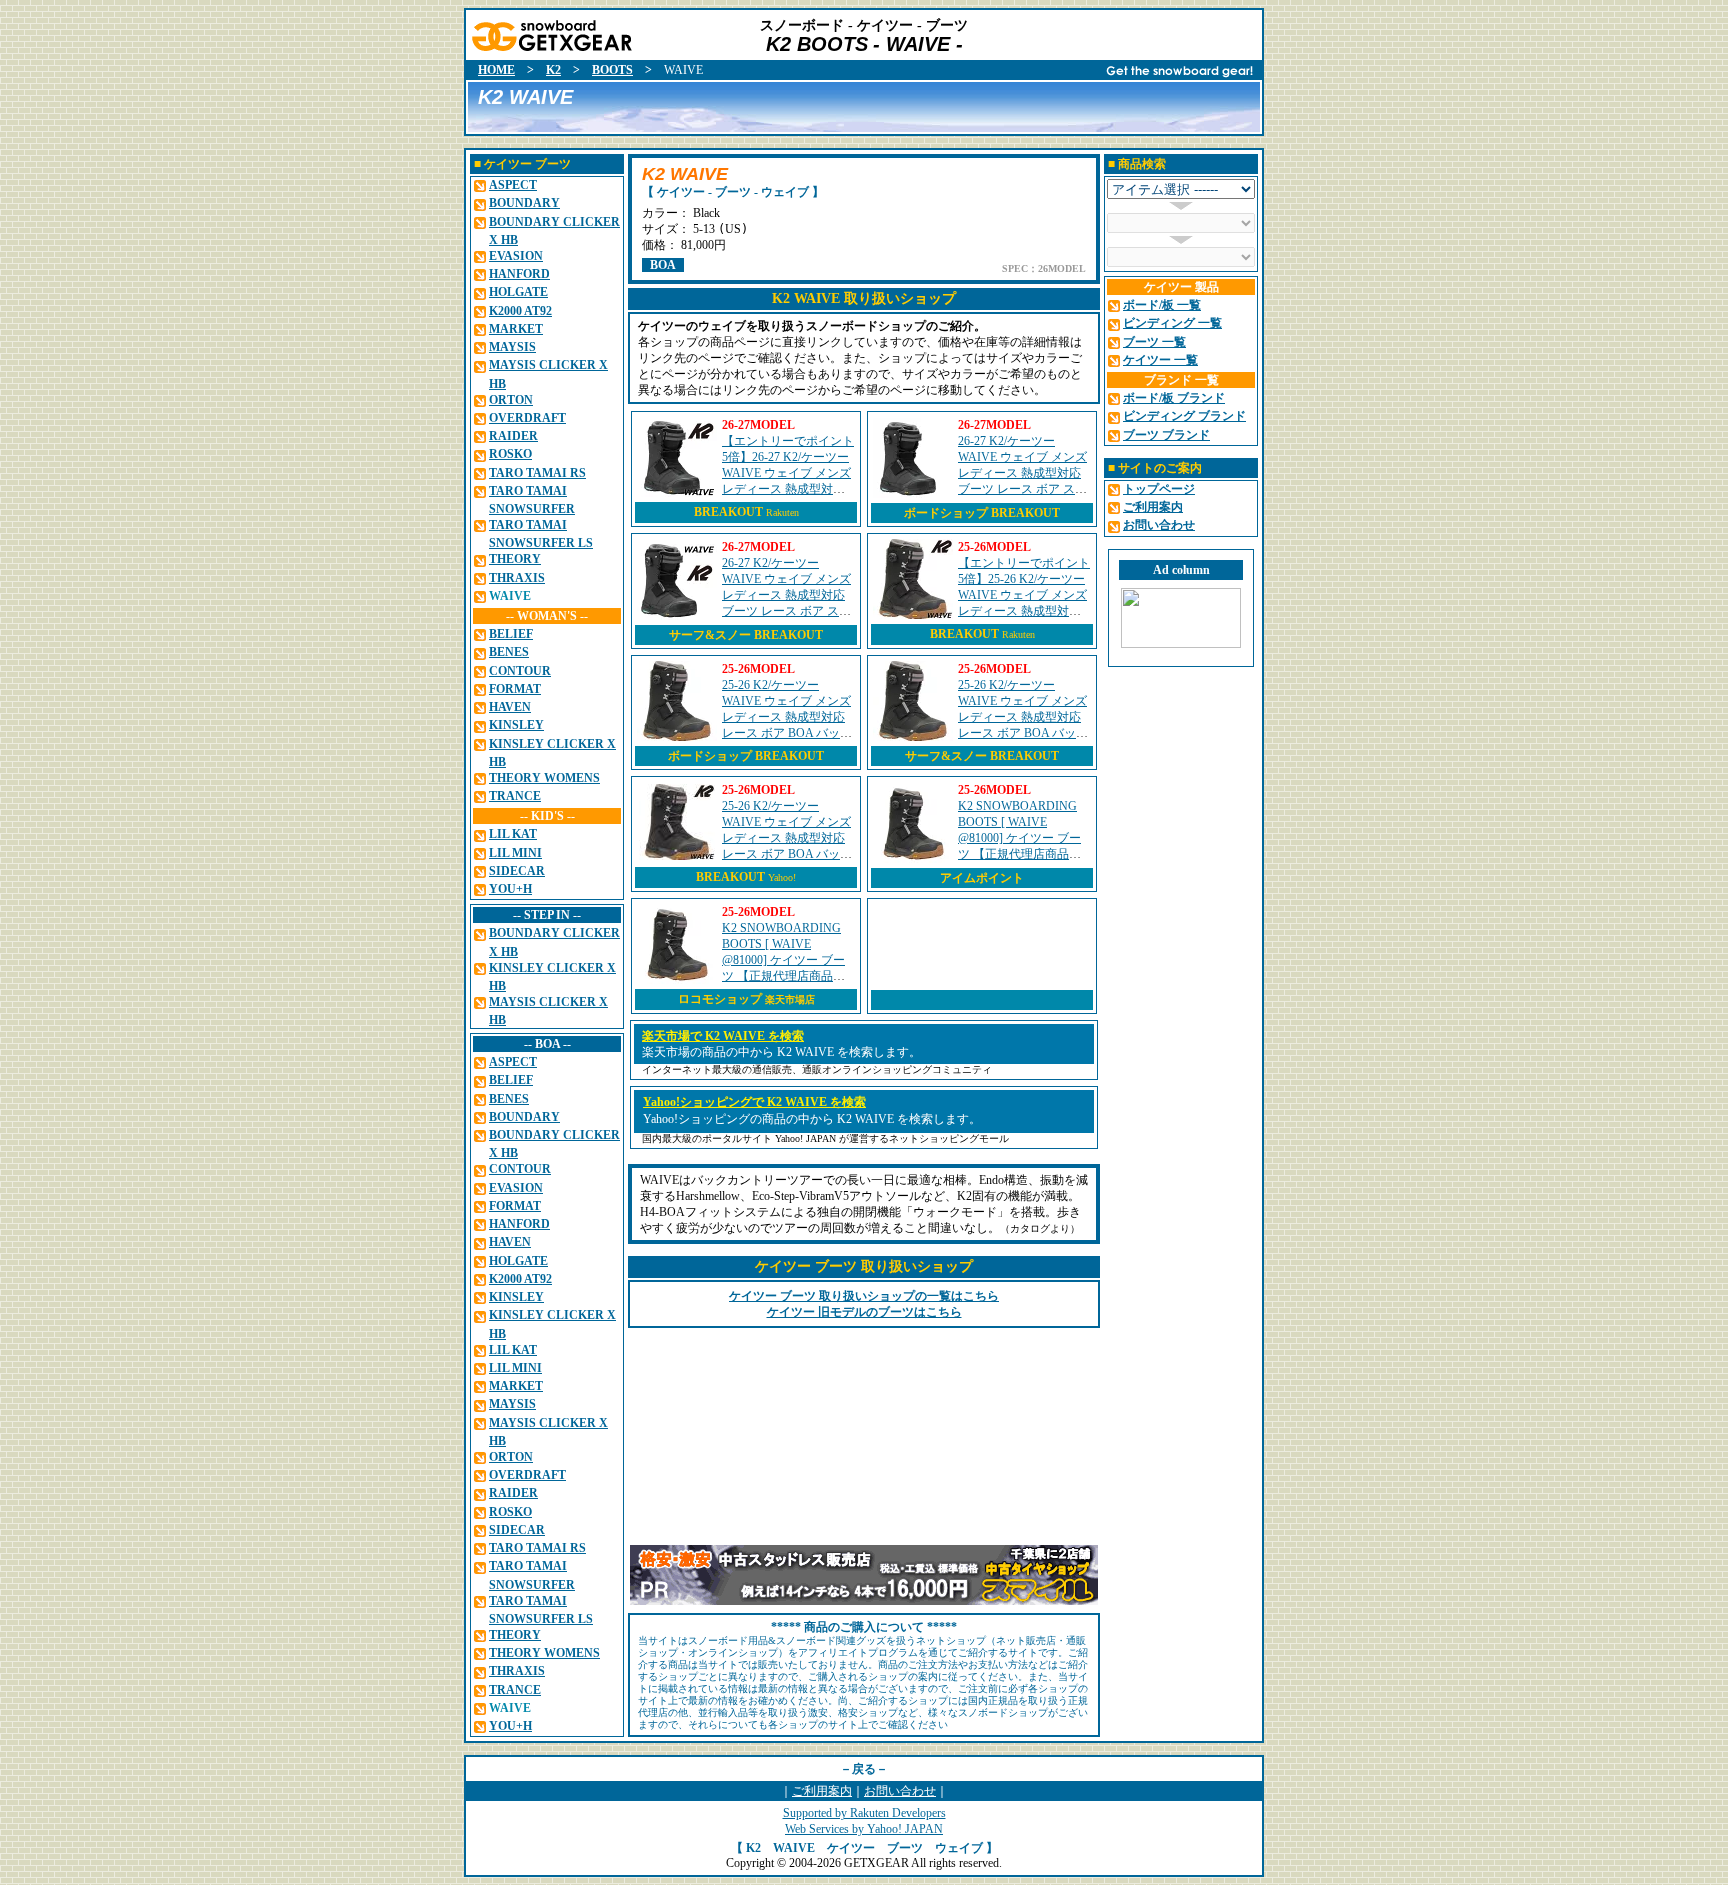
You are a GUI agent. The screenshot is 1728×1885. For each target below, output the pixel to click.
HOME (496, 70)
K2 (553, 70)
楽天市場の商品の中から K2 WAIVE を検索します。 (781, 1052)
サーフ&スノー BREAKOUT (746, 635)
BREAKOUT (728, 512)
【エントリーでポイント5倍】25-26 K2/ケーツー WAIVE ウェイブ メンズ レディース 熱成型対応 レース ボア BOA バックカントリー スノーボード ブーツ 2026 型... (1024, 611)
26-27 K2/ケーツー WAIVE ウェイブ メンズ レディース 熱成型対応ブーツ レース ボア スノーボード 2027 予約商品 (1022, 473)
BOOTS (612, 70)
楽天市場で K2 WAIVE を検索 (723, 1036)
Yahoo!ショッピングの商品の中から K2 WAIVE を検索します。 (812, 1119)
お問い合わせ (900, 1791)
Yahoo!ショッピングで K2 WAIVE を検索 (754, 1102)
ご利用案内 (822, 1791)
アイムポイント (982, 878)
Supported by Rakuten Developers (864, 1813)
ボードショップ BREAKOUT (982, 513)
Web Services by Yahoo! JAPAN (864, 1829)
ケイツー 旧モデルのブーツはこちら (864, 1312)
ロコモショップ (746, 999)
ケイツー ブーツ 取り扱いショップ (864, 1266)
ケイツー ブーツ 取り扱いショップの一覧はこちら (864, 1296)
